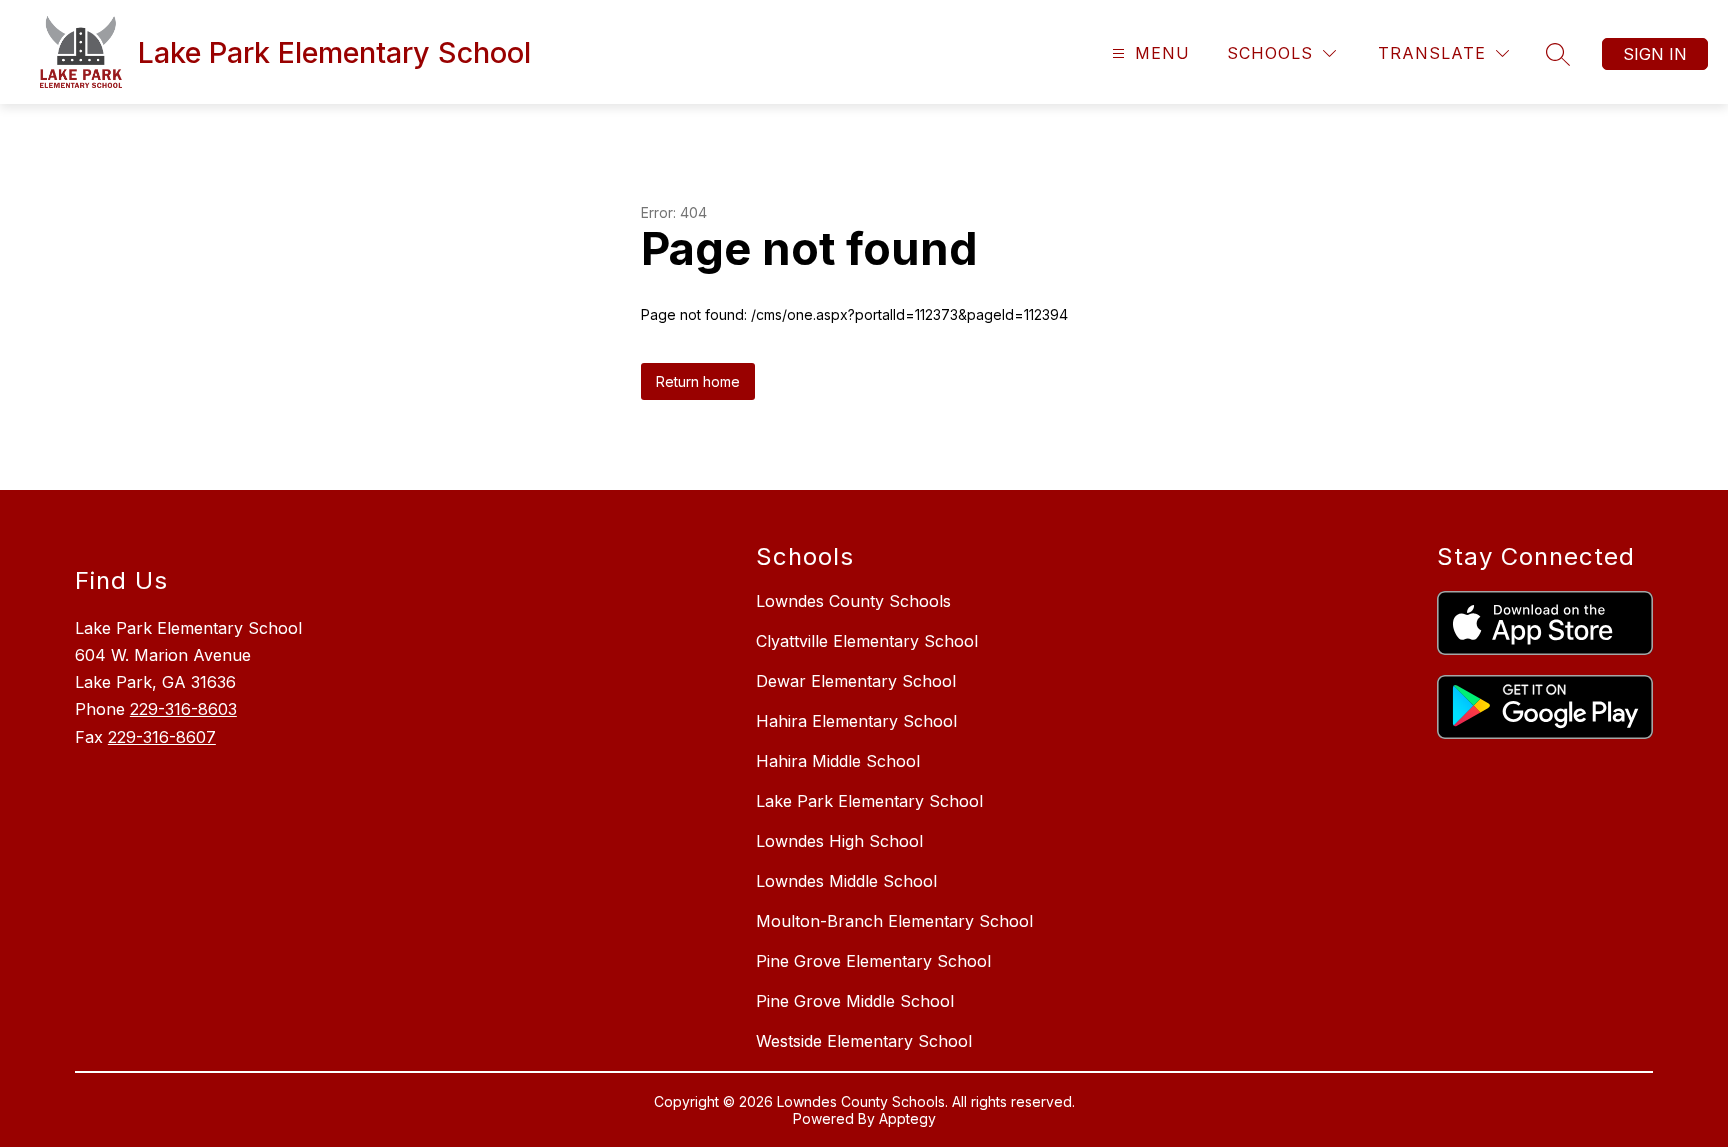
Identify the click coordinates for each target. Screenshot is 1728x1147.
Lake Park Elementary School (869, 801)
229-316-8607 (162, 737)
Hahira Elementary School (856, 721)
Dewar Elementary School (856, 681)
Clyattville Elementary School (867, 641)
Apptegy (907, 1118)
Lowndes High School (839, 841)
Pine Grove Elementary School (873, 961)
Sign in (1655, 54)
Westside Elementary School (864, 1041)
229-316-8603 (183, 709)
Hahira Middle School (838, 761)
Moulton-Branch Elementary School (894, 921)
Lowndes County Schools (853, 601)
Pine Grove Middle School (855, 1001)
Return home (698, 381)
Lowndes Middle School (846, 881)
